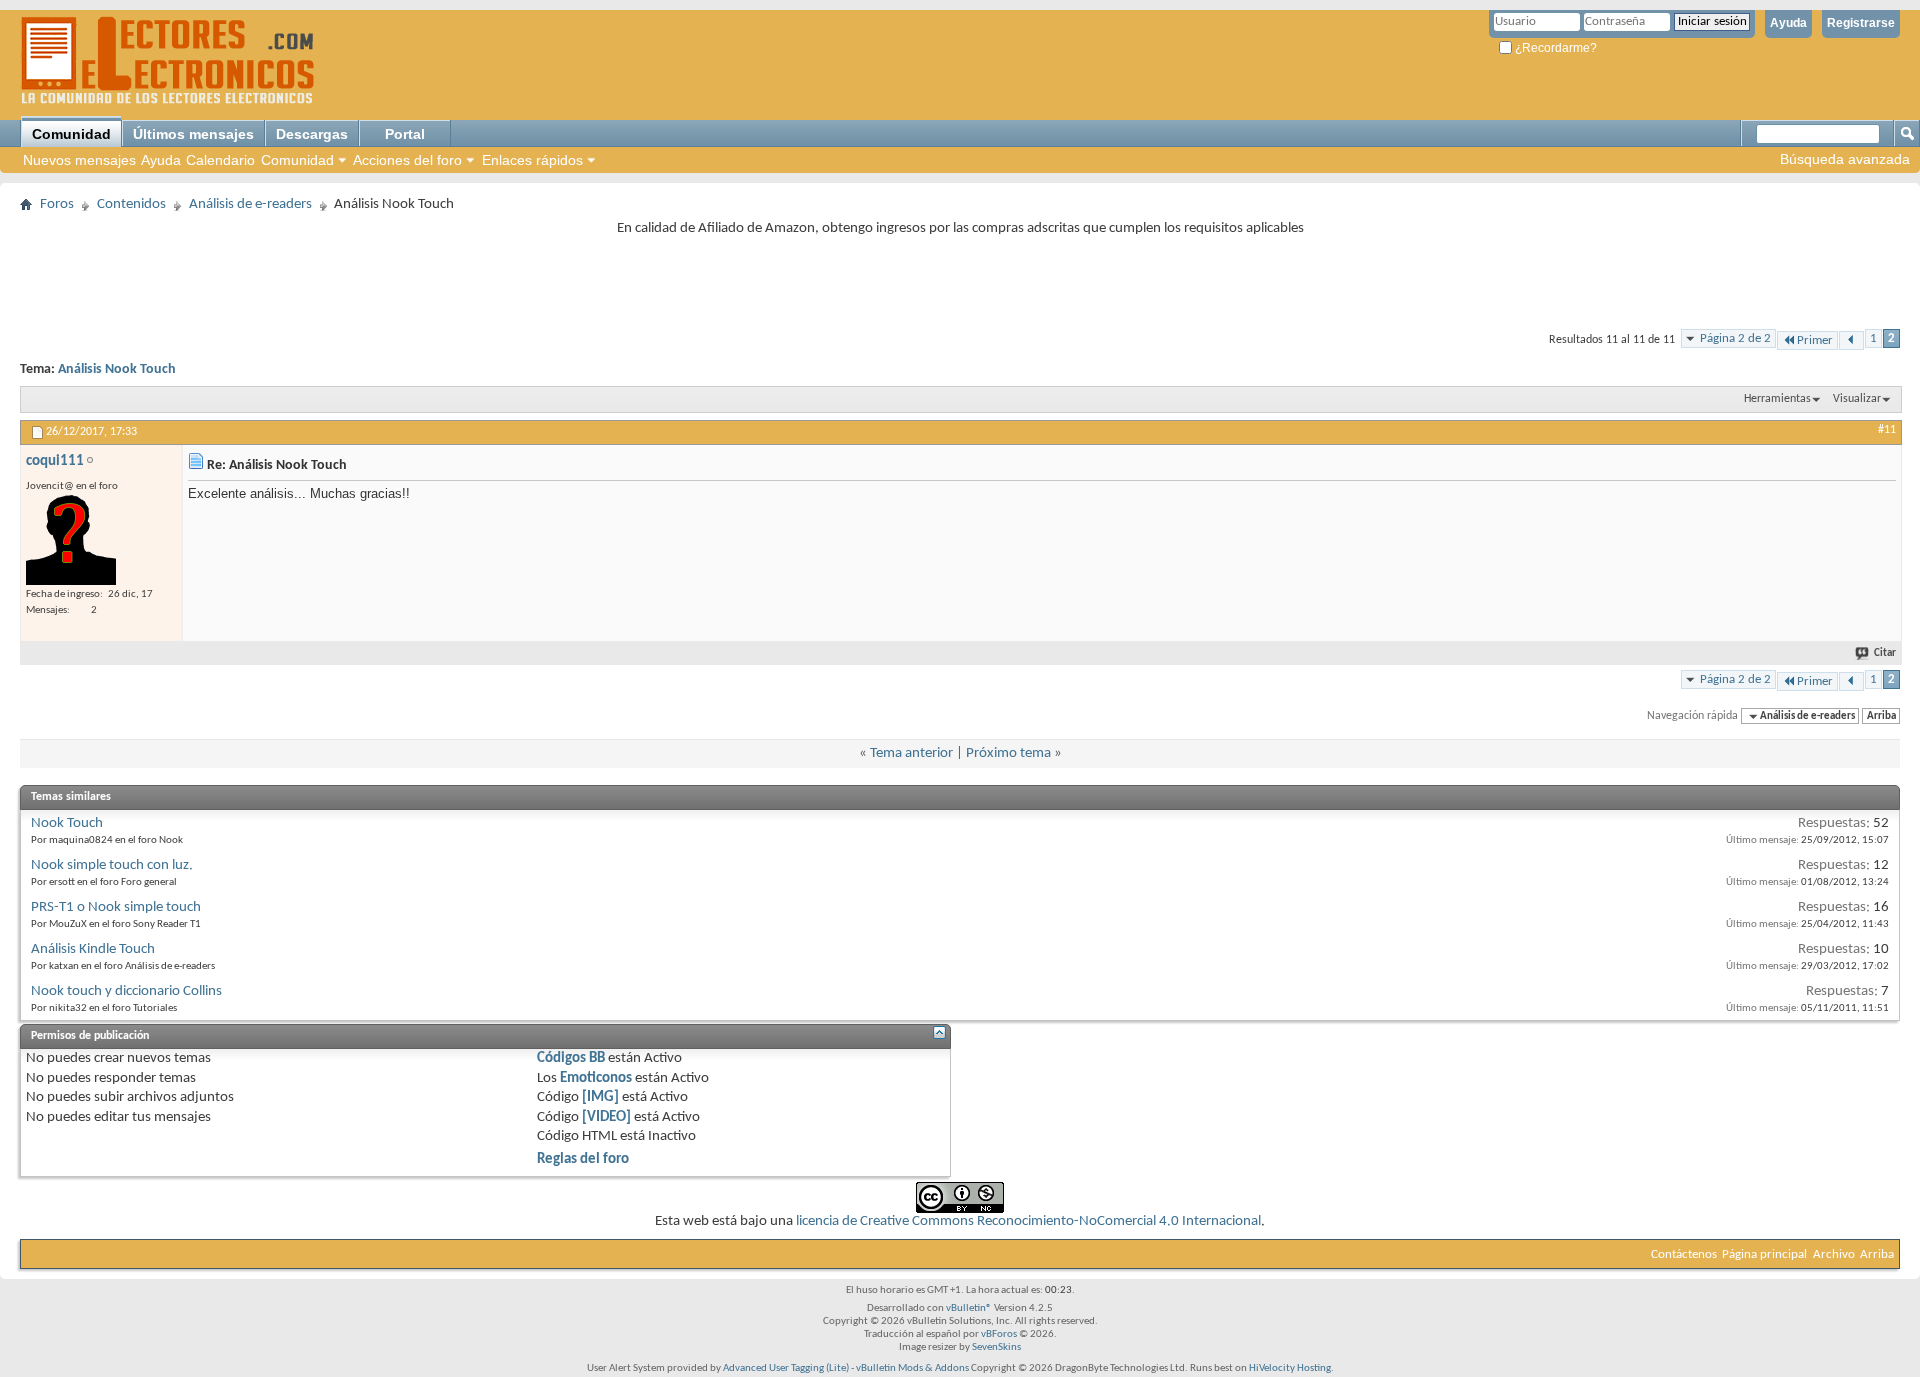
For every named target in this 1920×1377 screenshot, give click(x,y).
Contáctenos (1684, 1254)
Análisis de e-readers (250, 204)
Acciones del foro (407, 160)
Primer (1815, 340)
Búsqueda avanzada (1845, 159)
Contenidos (131, 204)
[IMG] (600, 1097)
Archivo (1834, 1254)
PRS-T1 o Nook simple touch (116, 907)
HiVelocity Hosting (1290, 1368)
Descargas (312, 134)
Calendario (220, 160)
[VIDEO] (606, 1117)
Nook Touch (67, 823)
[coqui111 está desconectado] (71, 540)
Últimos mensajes (193, 134)
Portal (405, 134)
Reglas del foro (583, 1159)
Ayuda (1788, 23)
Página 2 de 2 (1735, 338)
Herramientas (1777, 399)
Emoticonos (596, 1078)
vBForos (999, 1334)
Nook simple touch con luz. (112, 865)
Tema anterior (911, 753)
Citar (1885, 653)
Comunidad (71, 134)
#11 (1887, 430)
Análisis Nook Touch (117, 369)
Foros (57, 204)
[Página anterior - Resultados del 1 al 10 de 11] (1851, 340)
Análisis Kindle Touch (93, 949)
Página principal (1764, 1254)
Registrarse (1861, 23)
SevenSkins (996, 1347)
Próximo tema (1008, 753)
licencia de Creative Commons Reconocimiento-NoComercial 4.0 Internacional (1028, 1221)
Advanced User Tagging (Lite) (786, 1368)
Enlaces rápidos (532, 160)
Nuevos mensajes (79, 160)
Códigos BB (571, 1058)
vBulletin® (969, 1308)
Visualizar (1857, 399)
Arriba (1881, 716)
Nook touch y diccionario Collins (126, 991)
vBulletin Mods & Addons (912, 1368)
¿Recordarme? (1554, 48)
